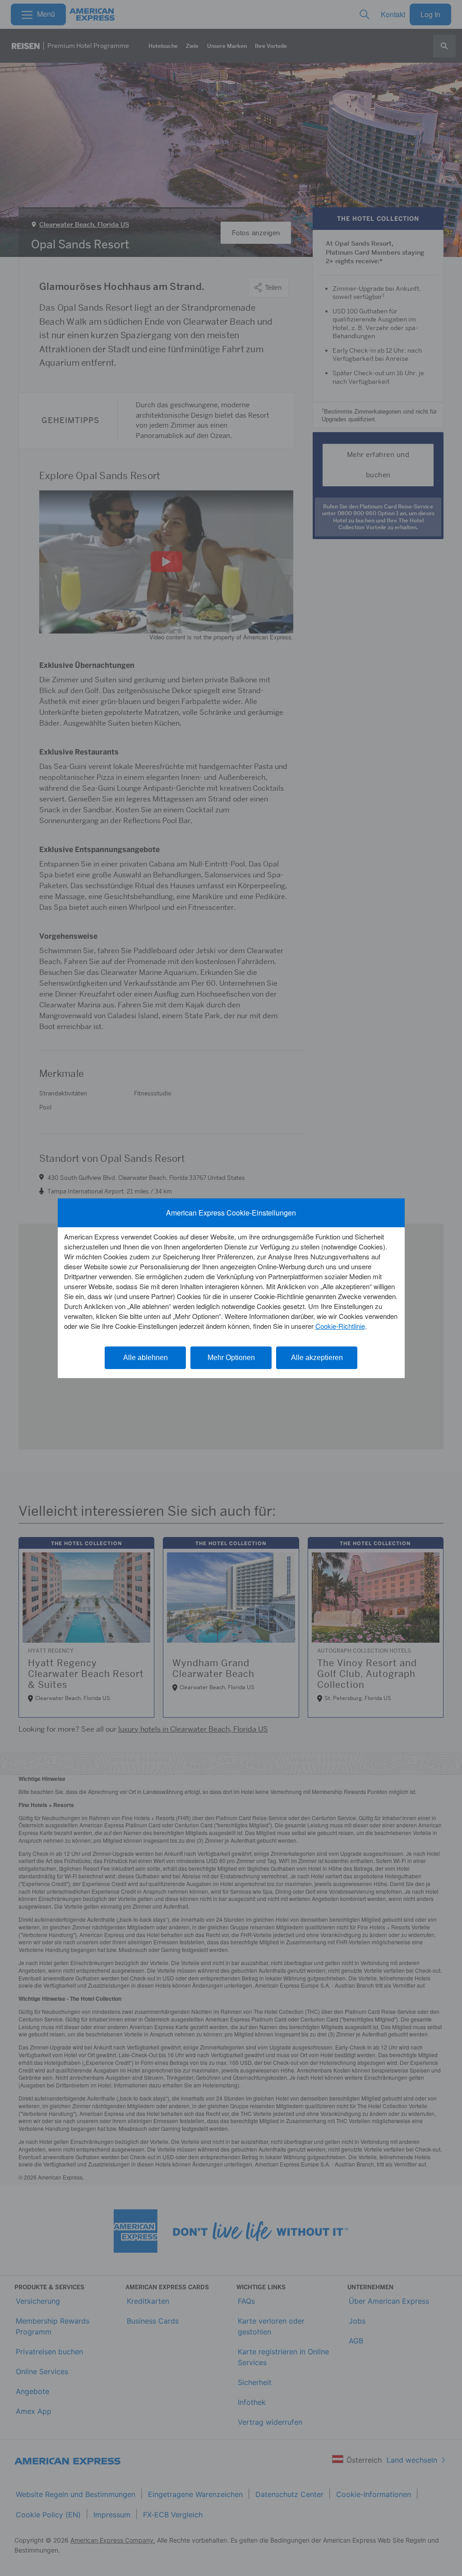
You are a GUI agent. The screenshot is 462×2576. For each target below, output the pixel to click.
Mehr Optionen (231, 1358)
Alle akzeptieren (317, 1358)
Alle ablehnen (146, 1358)
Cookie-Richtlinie (340, 1326)
